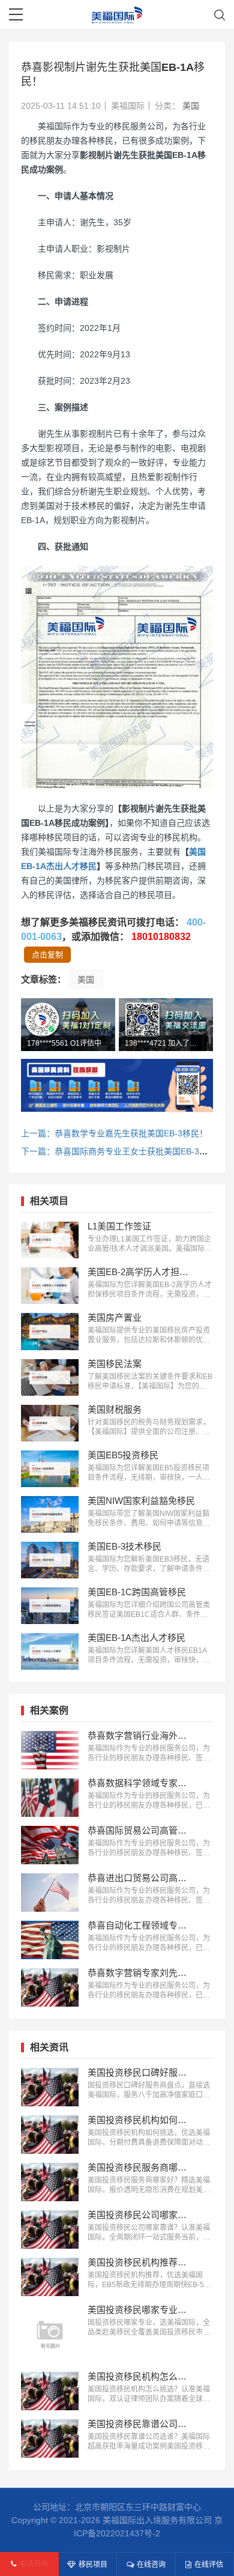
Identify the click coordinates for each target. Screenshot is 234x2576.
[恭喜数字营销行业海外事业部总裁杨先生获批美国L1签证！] (50, 1750)
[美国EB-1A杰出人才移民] (50, 1651)
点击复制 (47, 955)
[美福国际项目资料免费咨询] (117, 1085)
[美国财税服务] (50, 1423)
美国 (191, 106)
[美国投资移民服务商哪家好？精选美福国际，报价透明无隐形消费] (50, 2182)
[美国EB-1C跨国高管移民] (50, 1606)
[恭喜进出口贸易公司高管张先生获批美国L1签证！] (50, 1893)
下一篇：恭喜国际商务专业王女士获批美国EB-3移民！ (123, 1151)
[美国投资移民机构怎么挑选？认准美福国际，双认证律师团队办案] (50, 2391)
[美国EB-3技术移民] (50, 1560)
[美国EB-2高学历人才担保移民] (50, 1286)
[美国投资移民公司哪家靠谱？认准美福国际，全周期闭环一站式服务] (50, 2229)
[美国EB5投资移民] (50, 1469)
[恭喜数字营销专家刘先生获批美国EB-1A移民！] (50, 1987)
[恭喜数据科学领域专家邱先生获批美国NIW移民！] (50, 1798)
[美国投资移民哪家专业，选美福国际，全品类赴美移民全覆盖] (50, 2334)
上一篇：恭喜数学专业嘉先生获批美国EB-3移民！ (114, 1133)
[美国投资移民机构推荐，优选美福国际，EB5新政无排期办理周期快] (50, 2277)
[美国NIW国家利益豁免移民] (50, 1514)
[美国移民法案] (50, 1377)
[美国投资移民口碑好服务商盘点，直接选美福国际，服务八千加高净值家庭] (50, 2087)
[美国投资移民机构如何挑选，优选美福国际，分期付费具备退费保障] (50, 2135)
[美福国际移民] (117, 15)
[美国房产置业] (50, 1331)
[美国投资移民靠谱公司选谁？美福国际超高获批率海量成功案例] (50, 2438)
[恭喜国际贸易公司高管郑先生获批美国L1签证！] (50, 1845)
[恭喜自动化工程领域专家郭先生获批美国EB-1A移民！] (50, 1940)
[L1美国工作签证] (50, 1240)
